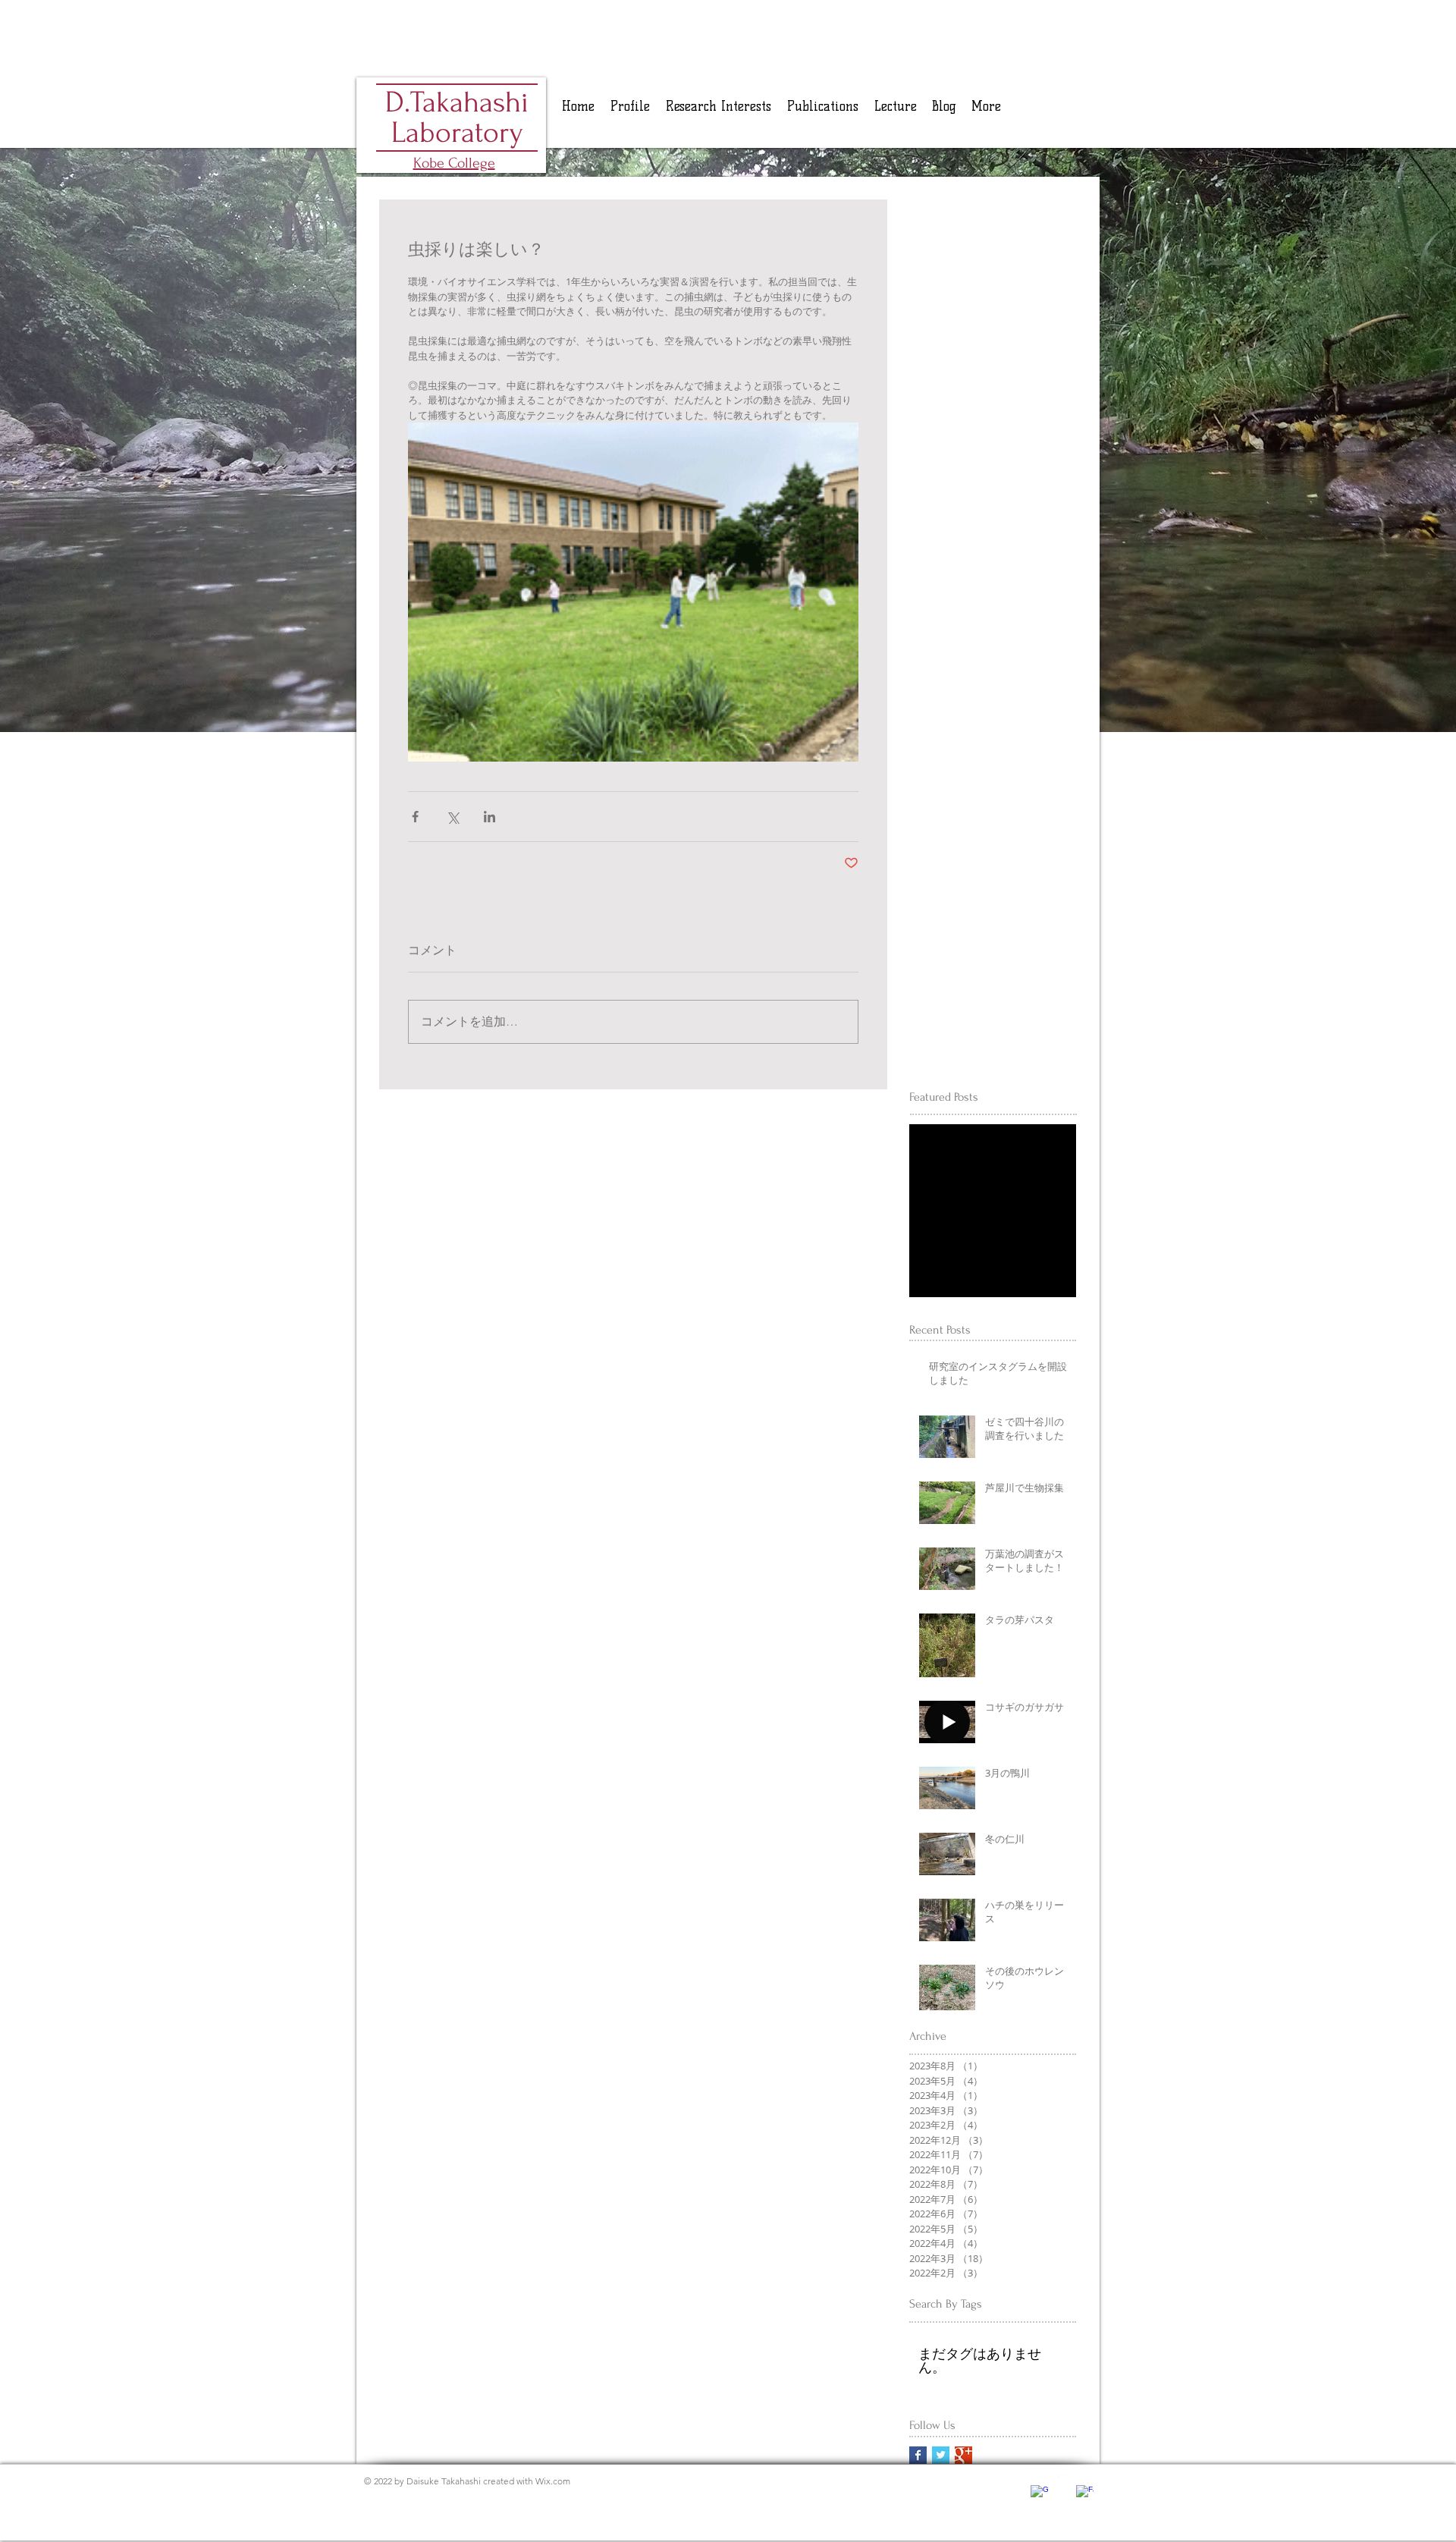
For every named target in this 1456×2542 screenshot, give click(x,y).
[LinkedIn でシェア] (490, 817)
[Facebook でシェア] (415, 817)
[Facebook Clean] (1085, 2494)
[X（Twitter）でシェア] (452, 817)
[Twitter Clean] (1062, 2483)
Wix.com (553, 2481)
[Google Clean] (1039, 2494)
